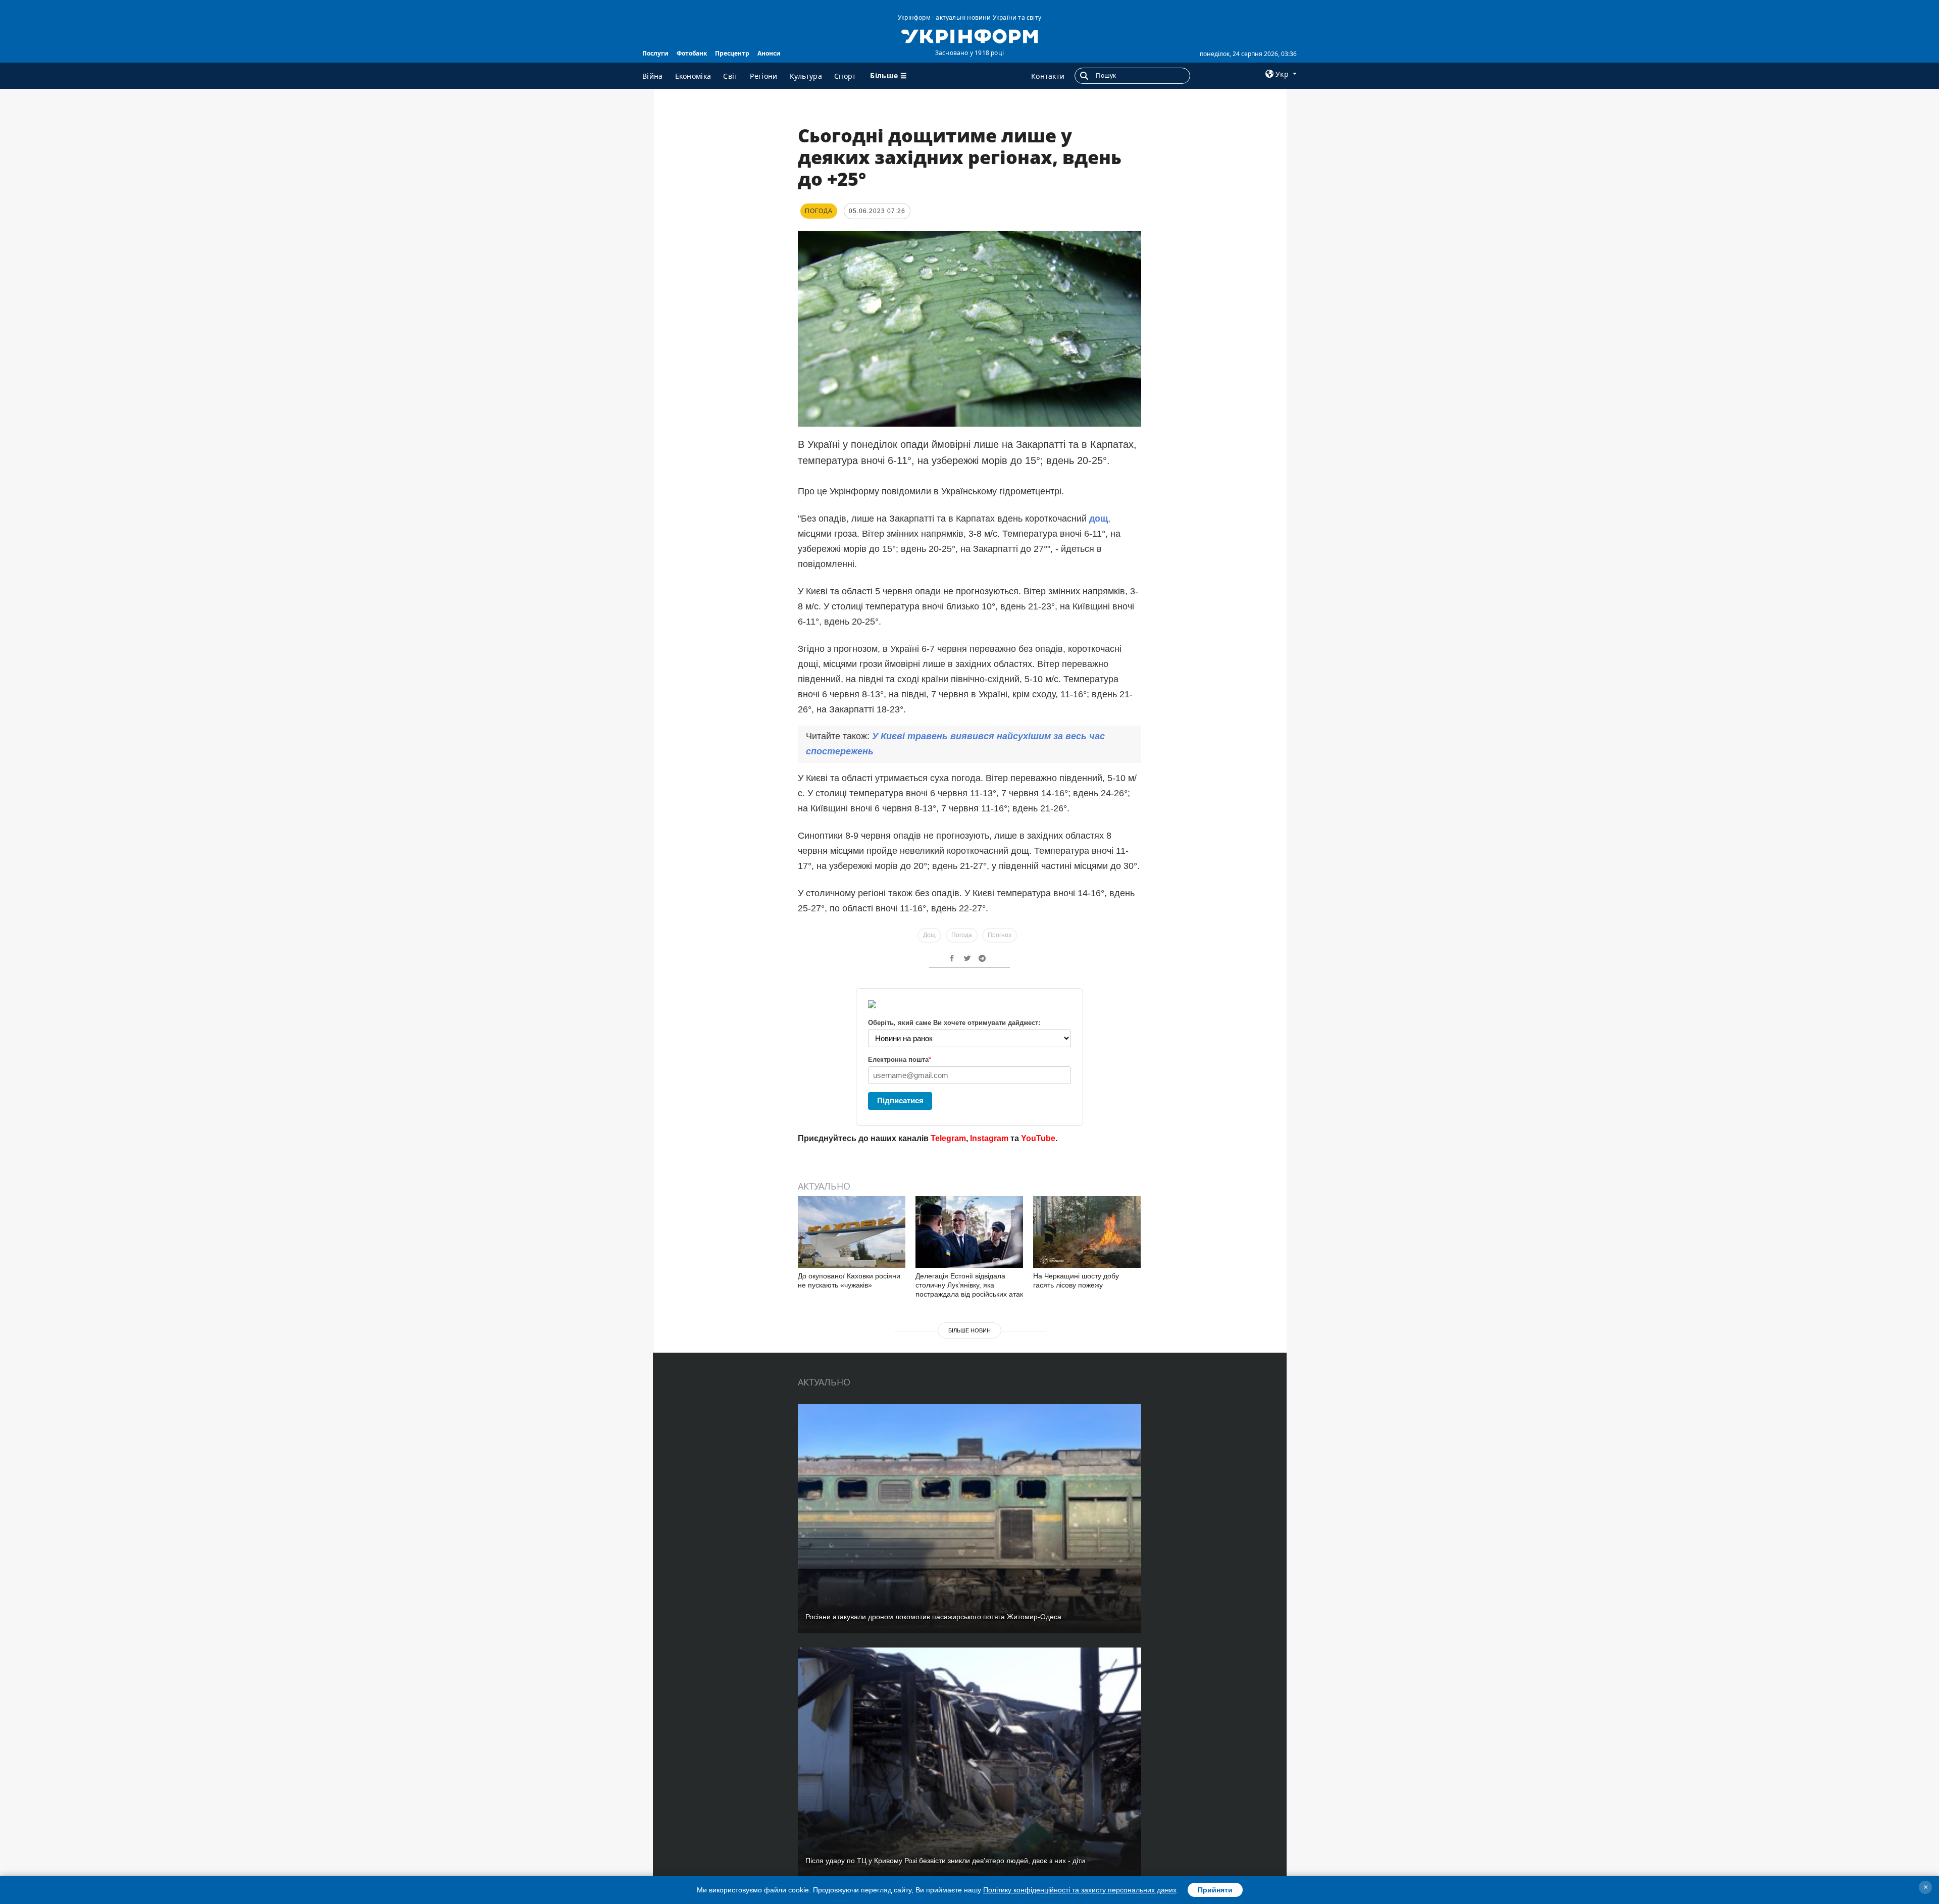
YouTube (1038, 1138)
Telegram (948, 1138)
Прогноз (1000, 935)
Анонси (769, 53)
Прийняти (1215, 1890)
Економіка (693, 76)
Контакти (1048, 76)
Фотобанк (692, 53)
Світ (730, 76)
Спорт (845, 76)
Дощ (929, 935)
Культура (806, 76)
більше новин (970, 1330)
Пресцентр (732, 53)
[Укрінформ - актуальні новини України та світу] (969, 35)
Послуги (655, 53)
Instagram (989, 1138)
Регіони (763, 76)
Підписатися (900, 1100)
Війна (653, 76)
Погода (962, 935)
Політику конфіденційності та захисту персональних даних (1080, 1890)
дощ (1099, 519)
